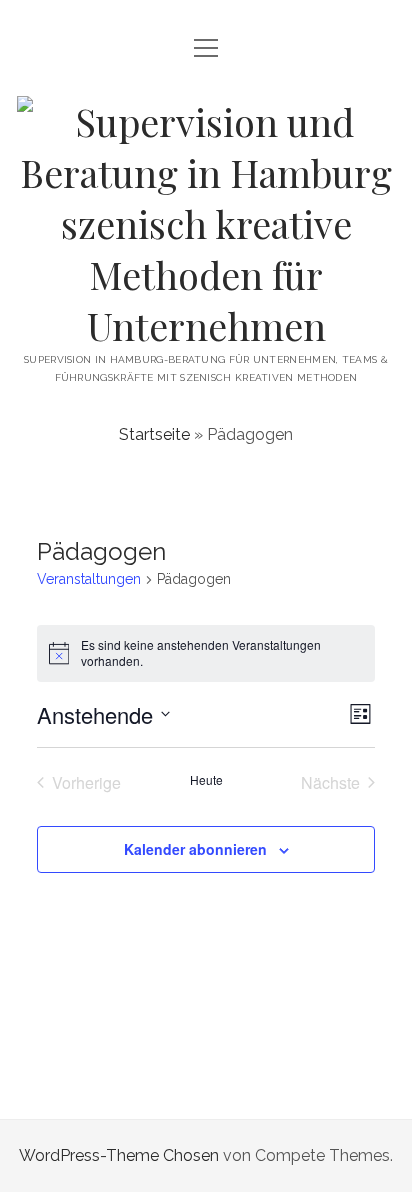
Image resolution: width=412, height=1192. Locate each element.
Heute (206, 780)
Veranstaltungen (89, 579)
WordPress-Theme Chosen (119, 1155)
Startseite (154, 434)
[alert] (206, 653)
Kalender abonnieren (195, 849)
